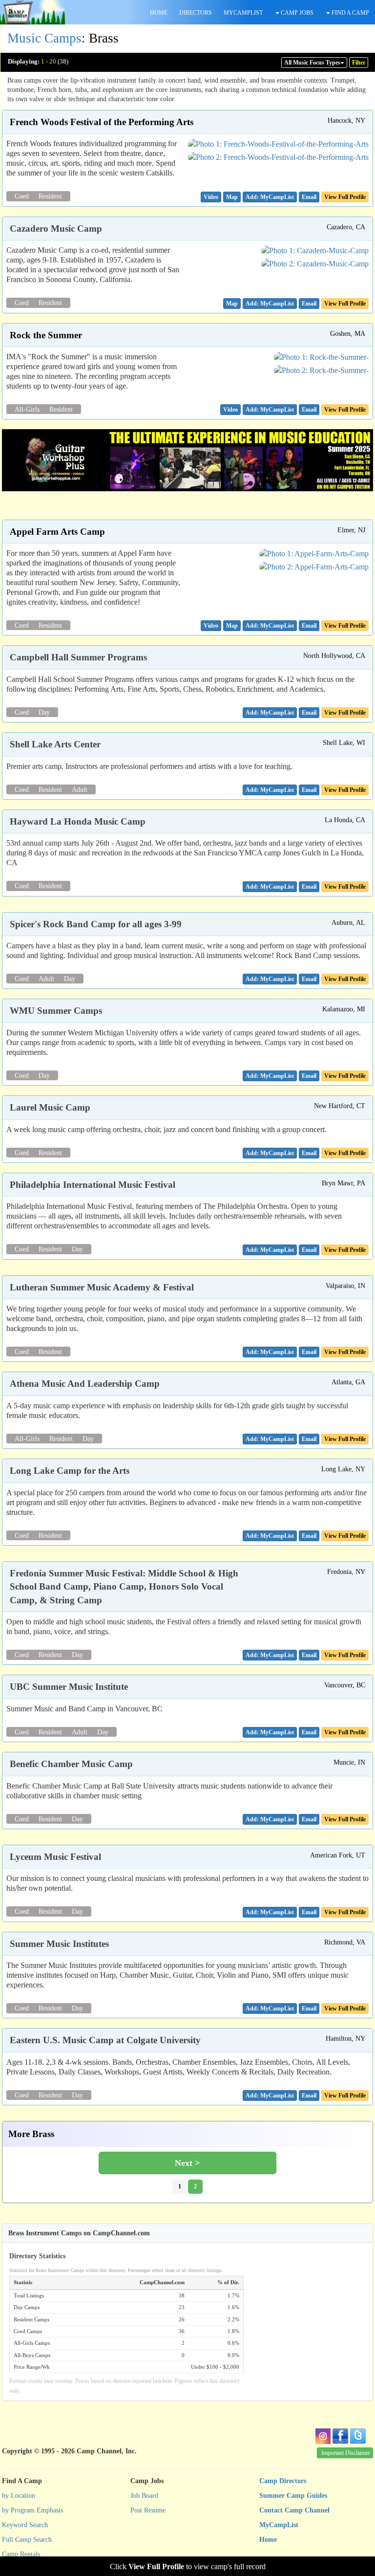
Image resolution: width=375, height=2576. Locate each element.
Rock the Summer (46, 335)
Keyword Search (25, 2525)
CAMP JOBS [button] (296, 13)
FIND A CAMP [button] (350, 13)
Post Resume (148, 2510)
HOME (159, 13)
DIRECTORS (196, 13)
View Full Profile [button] (345, 197)
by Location (19, 2496)
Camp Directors (283, 2481)
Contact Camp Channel (294, 2510)
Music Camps (44, 38)
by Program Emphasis (32, 2510)
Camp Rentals (21, 2554)
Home (268, 2540)
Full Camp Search (27, 2540)
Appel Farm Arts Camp (57, 532)
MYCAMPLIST (243, 13)
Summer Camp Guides (293, 2496)
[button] (211, 197)
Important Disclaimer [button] (346, 2453)
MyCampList (279, 2525)
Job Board (144, 2496)
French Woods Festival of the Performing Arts (102, 122)
